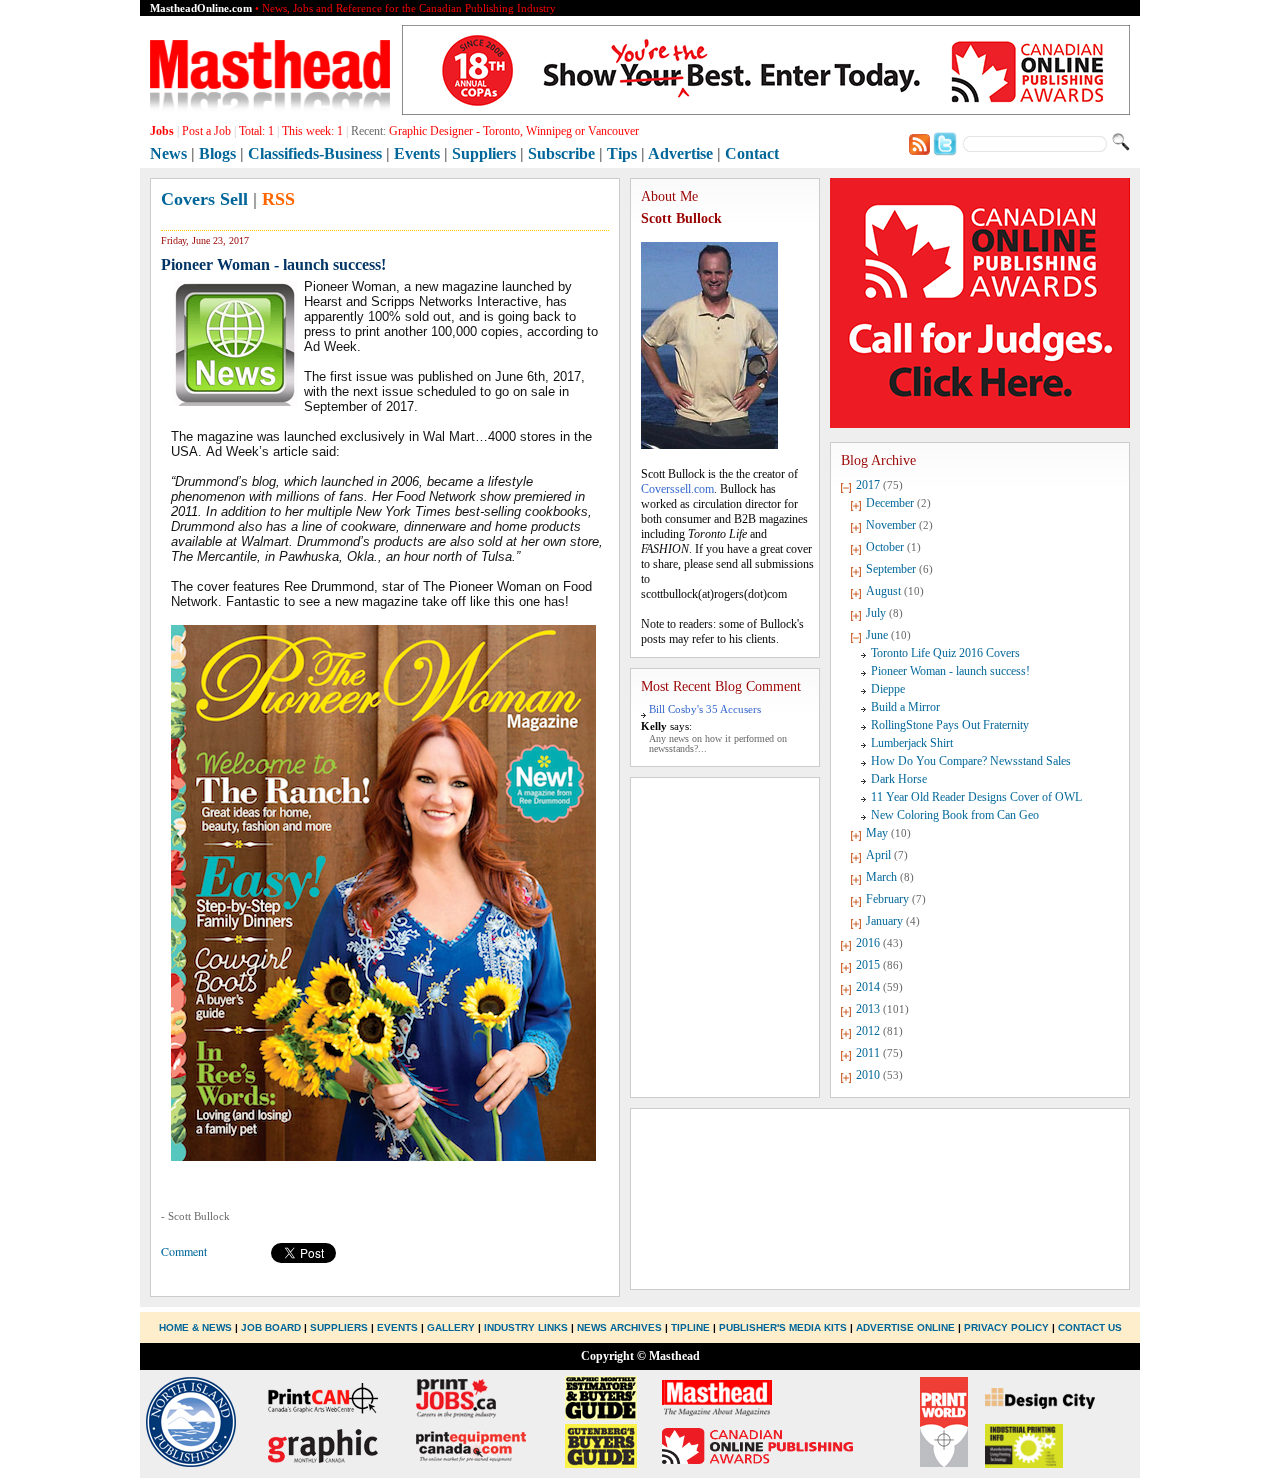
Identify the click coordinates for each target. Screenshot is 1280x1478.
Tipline (690, 1327)
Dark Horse (899, 779)
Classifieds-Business (315, 153)
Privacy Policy (1006, 1327)
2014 (868, 987)
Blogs (217, 153)
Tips (622, 153)
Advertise (680, 153)
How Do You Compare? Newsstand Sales (971, 761)
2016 (868, 943)
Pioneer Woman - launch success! (950, 671)
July (876, 613)
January (884, 921)
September (891, 569)
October (885, 547)
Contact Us (1090, 1327)
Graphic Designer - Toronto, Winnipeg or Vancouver (514, 131)
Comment (184, 1251)
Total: (256, 131)
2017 (868, 485)
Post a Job (206, 131)
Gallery (451, 1327)
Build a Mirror (905, 707)
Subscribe (561, 153)
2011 (868, 1053)
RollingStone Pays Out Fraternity (950, 725)
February (887, 899)
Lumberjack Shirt (912, 743)
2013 (868, 1009)
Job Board (271, 1327)
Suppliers (484, 153)
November (891, 525)
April (878, 855)
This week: (312, 131)
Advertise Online (905, 1327)
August (883, 591)
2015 (868, 965)
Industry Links (526, 1327)
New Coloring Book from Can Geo (955, 815)
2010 (868, 1075)
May (877, 833)
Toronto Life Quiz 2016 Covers (945, 653)
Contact (752, 153)
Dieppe (888, 689)
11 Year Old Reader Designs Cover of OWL (976, 797)
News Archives (619, 1327)
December (890, 503)
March (881, 877)
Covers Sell (204, 199)
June (877, 635)
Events (417, 153)
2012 (868, 1031)
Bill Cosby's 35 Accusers (705, 709)
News (168, 153)
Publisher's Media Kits (783, 1327)
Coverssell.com (677, 489)
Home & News (197, 1327)
